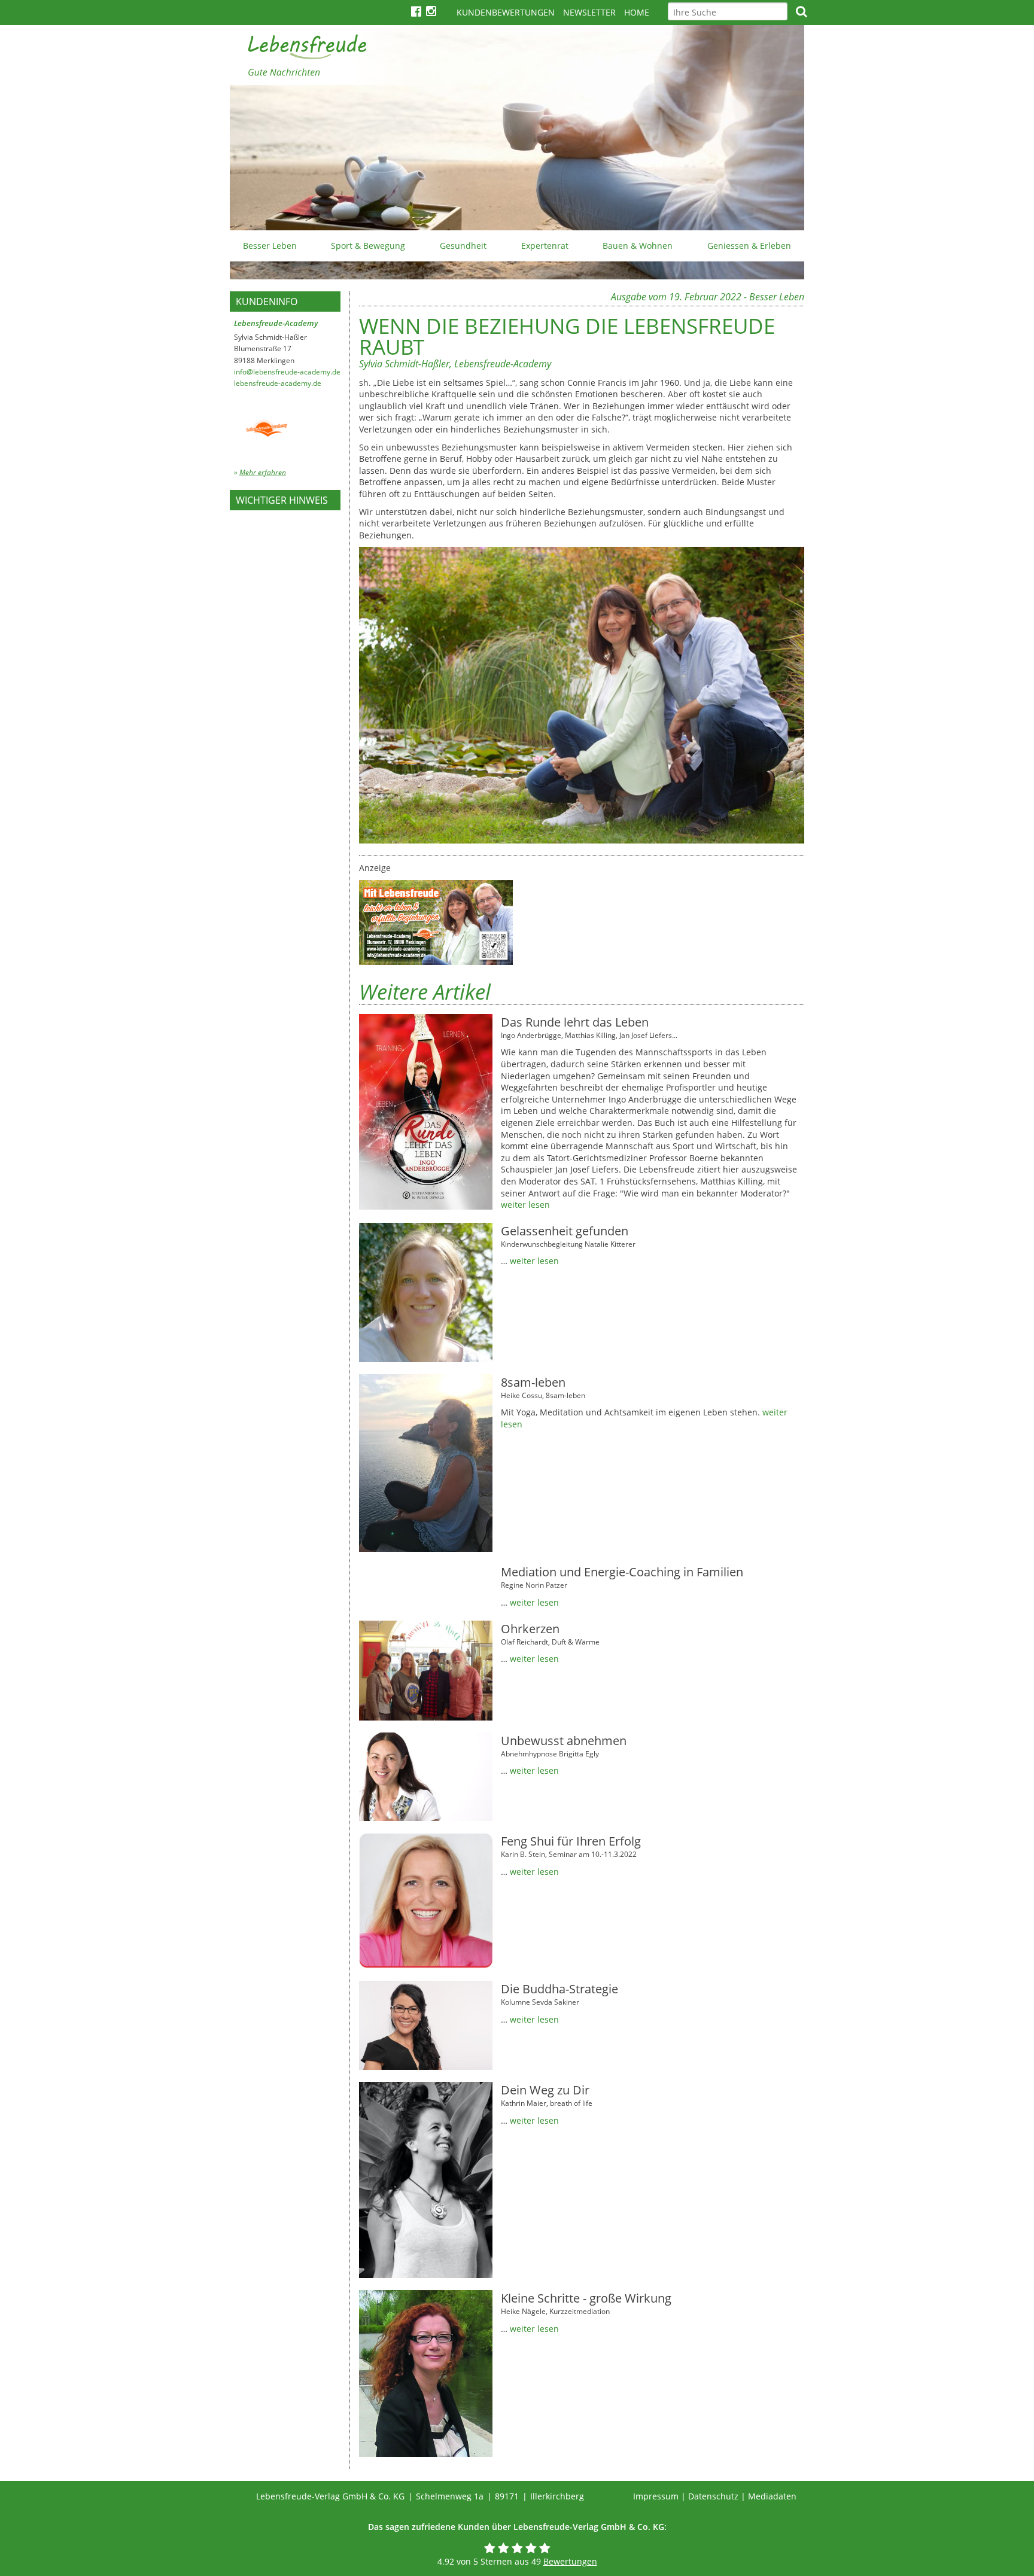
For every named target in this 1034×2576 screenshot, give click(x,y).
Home (637, 12)
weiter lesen (525, 1205)
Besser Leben (270, 246)
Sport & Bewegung (368, 246)
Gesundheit (463, 246)
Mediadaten (772, 2496)
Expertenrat (545, 246)
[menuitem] (270, 246)
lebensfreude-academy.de (278, 383)
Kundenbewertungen (506, 12)
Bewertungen (570, 2561)
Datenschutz (713, 2496)
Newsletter (589, 12)
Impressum (656, 2496)
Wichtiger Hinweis (282, 500)
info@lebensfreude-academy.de (287, 372)
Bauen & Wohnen (638, 246)
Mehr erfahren (263, 472)
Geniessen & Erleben (749, 246)
